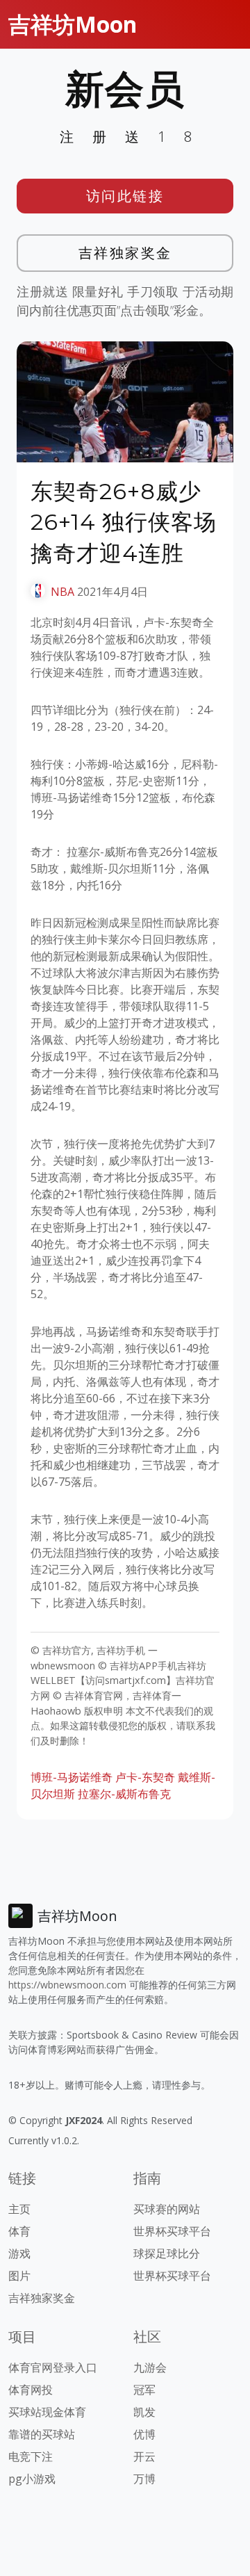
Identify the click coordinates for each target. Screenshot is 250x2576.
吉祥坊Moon (73, 24)
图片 (19, 2276)
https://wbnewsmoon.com (67, 1985)
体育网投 (31, 2390)
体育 (19, 2231)
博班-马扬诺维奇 (72, 1777)
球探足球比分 (167, 2253)
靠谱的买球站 (42, 2434)
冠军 (144, 2390)
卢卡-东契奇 (145, 1777)
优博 (144, 2434)
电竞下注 (31, 2456)
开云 (144, 2456)
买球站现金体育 (47, 2412)
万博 (144, 2479)
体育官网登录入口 (53, 2367)
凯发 (144, 2412)
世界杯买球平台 (172, 2231)
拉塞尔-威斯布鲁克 (124, 1794)
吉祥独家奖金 (125, 253)
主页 (19, 2209)
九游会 (150, 2367)
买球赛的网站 (167, 2209)
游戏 (19, 2253)
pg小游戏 (32, 2479)
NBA (62, 592)
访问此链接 (125, 196)
